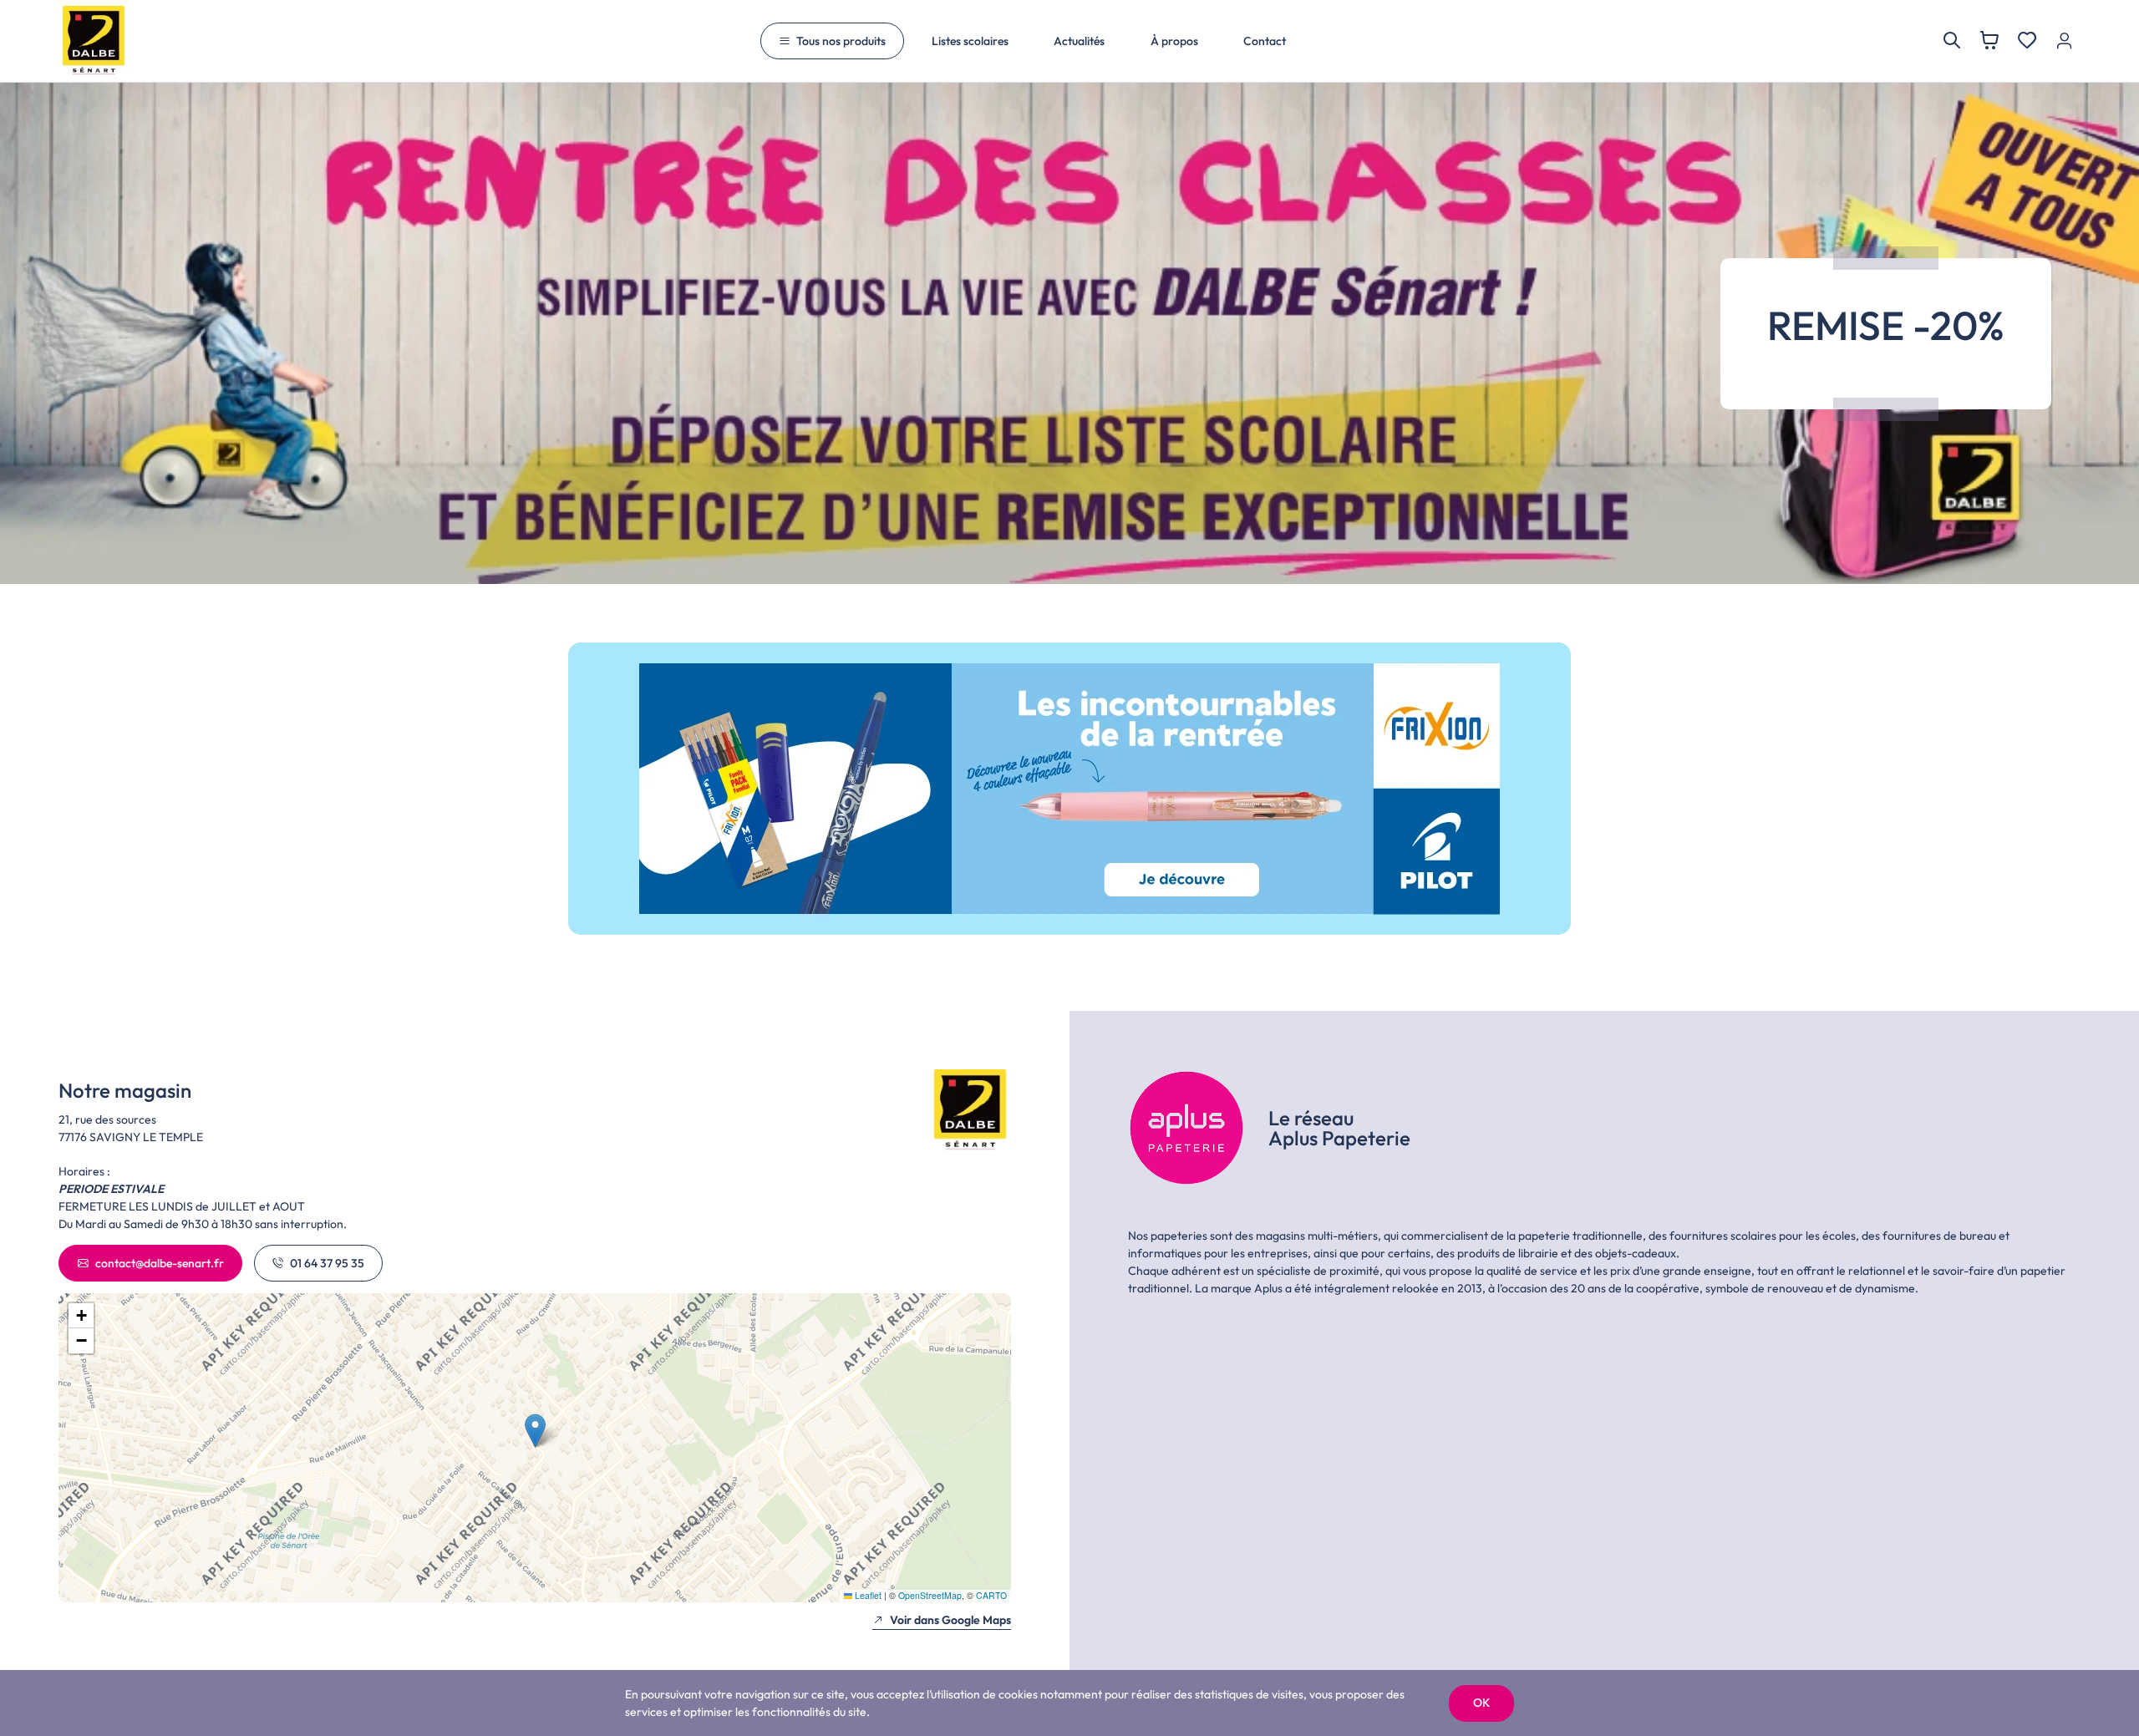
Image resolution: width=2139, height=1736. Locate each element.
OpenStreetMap (930, 1595)
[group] (1069, 789)
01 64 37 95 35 (327, 1263)
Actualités (1079, 41)
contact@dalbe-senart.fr (160, 1263)
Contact (1265, 41)
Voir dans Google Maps (950, 1620)
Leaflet (867, 1595)
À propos (1174, 41)
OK (1481, 1703)
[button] (535, 1431)
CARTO (991, 1595)
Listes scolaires (970, 41)
